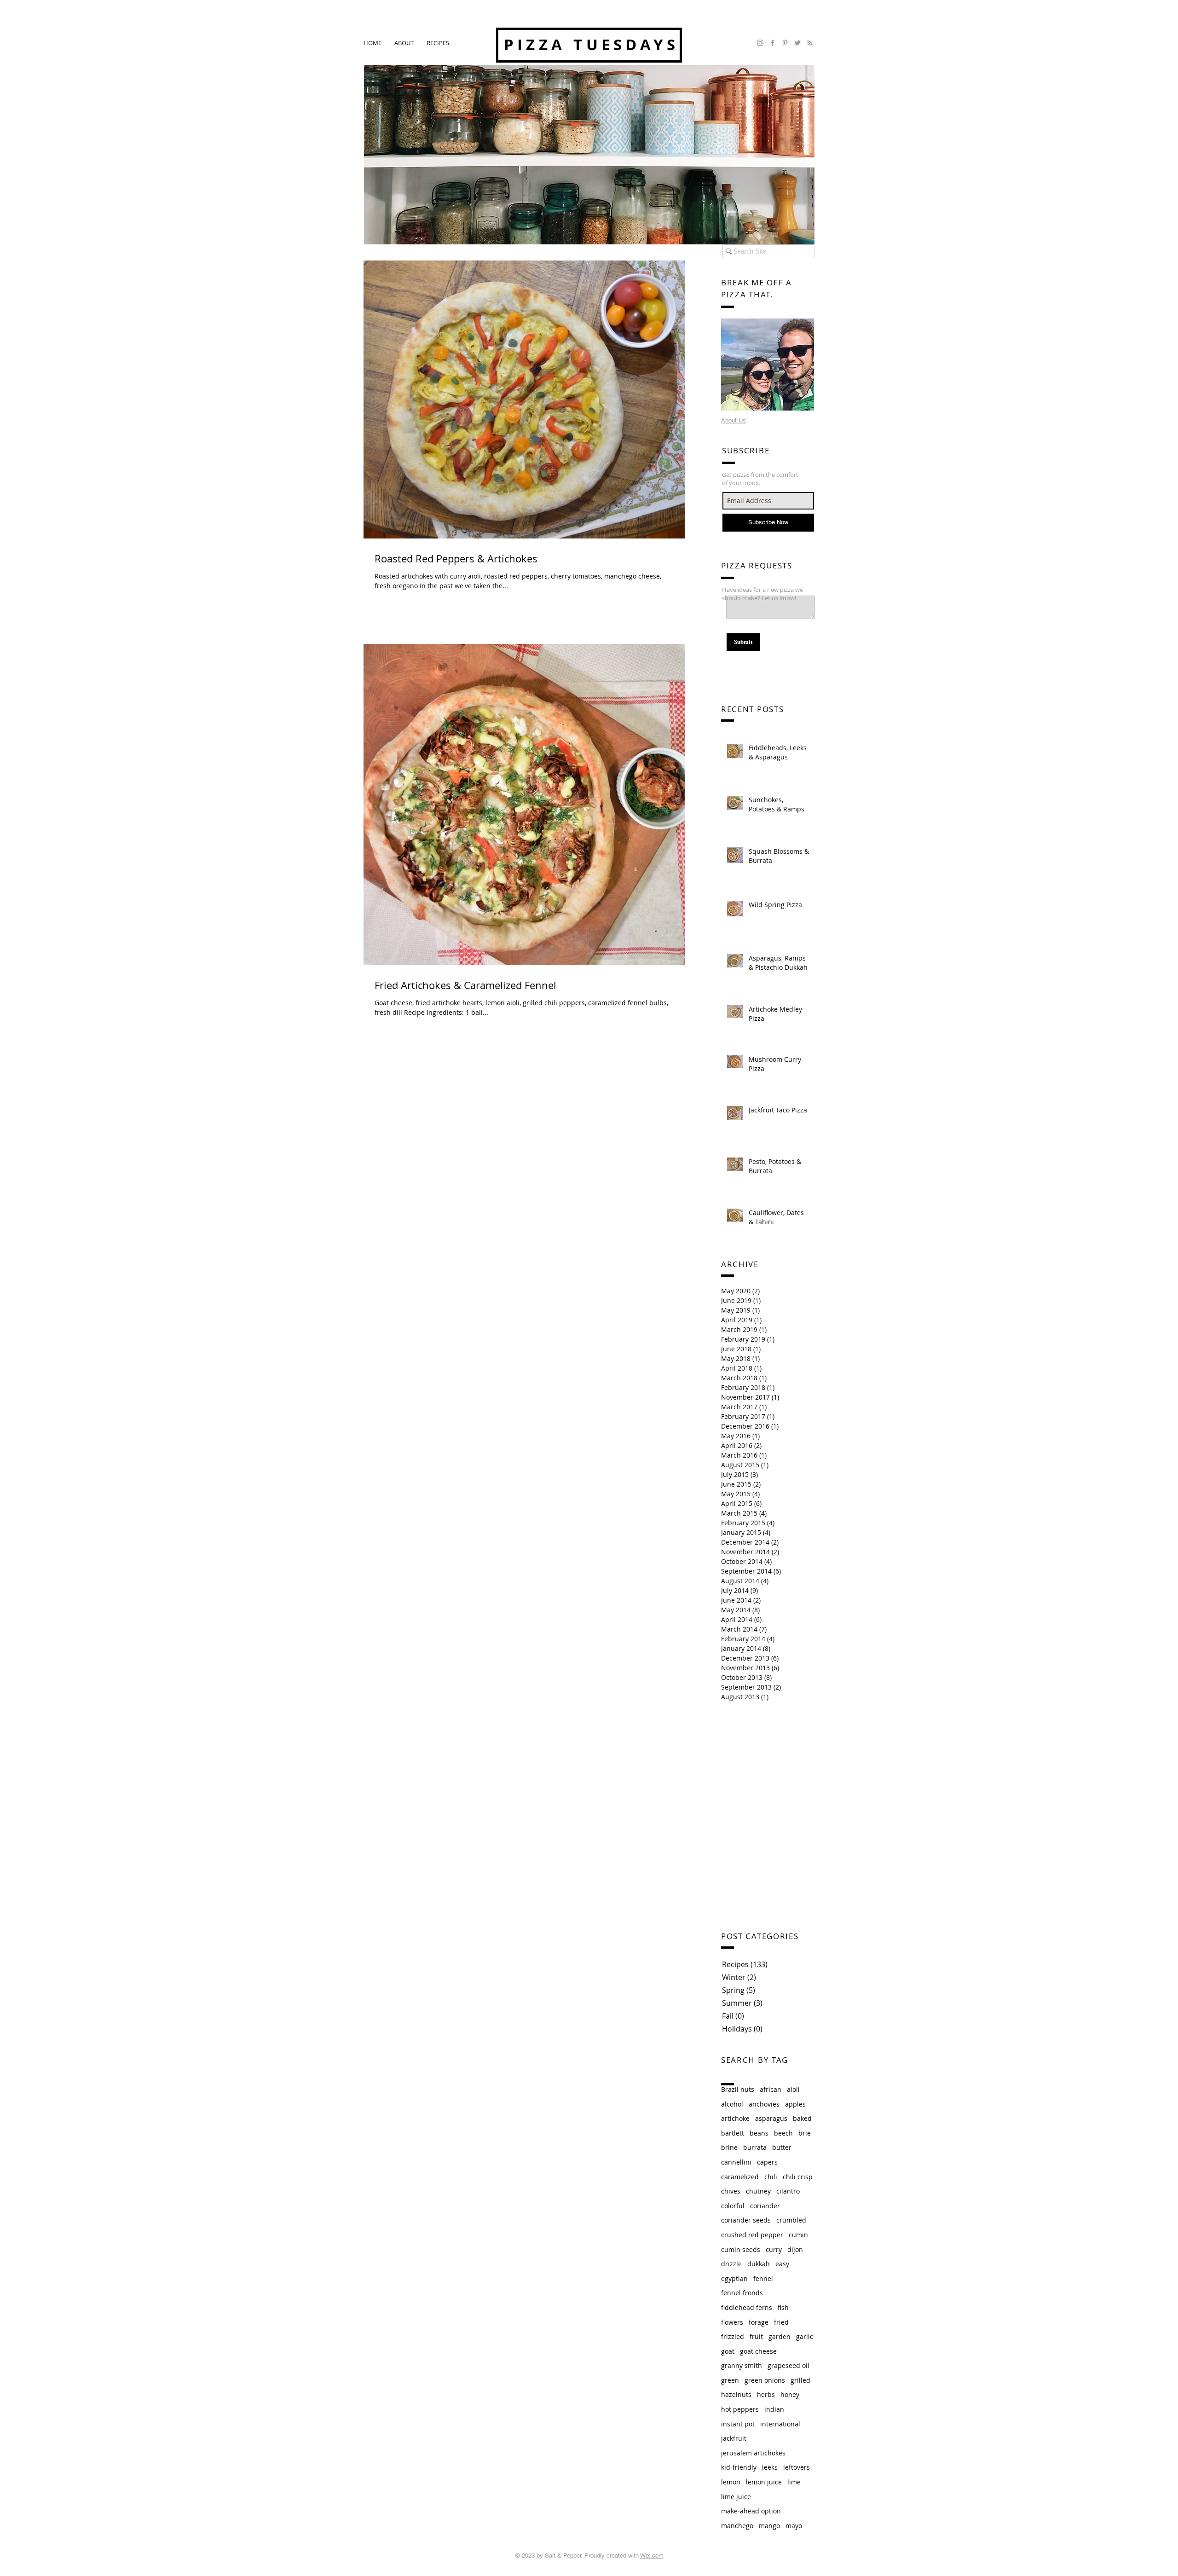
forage (759, 2322)
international (780, 2424)
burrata (755, 2147)
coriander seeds (746, 2220)
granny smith (742, 2365)
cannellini (736, 2162)
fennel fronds (742, 2293)
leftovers (797, 2467)
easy (782, 2264)
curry (774, 2249)
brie (805, 2133)
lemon (731, 2482)
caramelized (740, 2177)
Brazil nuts (738, 2089)
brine (729, 2147)
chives (731, 2191)
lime (794, 2482)
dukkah (759, 2264)
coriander (765, 2206)
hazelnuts (736, 2394)
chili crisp (798, 2177)
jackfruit (734, 2438)
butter (782, 2147)
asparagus (771, 2118)
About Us (733, 420)
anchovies (764, 2104)
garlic (805, 2336)
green (730, 2380)
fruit (756, 2336)
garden (780, 2336)
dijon (795, 2249)
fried (781, 2322)
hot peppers (740, 2409)
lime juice (736, 2497)
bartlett (733, 2133)
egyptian (734, 2278)
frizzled (733, 2336)
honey (790, 2394)
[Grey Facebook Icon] (773, 43)
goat (728, 2351)
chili (771, 2177)
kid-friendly (739, 2467)
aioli (793, 2089)
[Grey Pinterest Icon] (785, 43)
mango (769, 2526)
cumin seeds (741, 2249)
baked (802, 2118)
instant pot (738, 2424)
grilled (800, 2380)
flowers (732, 2322)
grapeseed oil (788, 2365)
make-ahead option (751, 2511)
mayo (794, 2526)
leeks (770, 2467)
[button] (438, 43)
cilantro (788, 2191)
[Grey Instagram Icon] (760, 43)
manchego (737, 2526)
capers (767, 2162)
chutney (758, 2191)
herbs (766, 2394)
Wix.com (652, 2556)
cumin (798, 2235)
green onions (765, 2380)
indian (774, 2409)
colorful (733, 2206)
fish (783, 2307)
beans (759, 2133)
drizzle (731, 2264)
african (771, 2089)
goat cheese (758, 2351)
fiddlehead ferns (747, 2307)
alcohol (732, 2104)
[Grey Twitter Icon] (797, 43)
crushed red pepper (752, 2235)
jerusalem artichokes (753, 2453)
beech (783, 2133)
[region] (768, 365)
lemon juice (764, 2482)
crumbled (791, 2220)
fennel (763, 2278)
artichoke (735, 2118)
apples (795, 2104)
